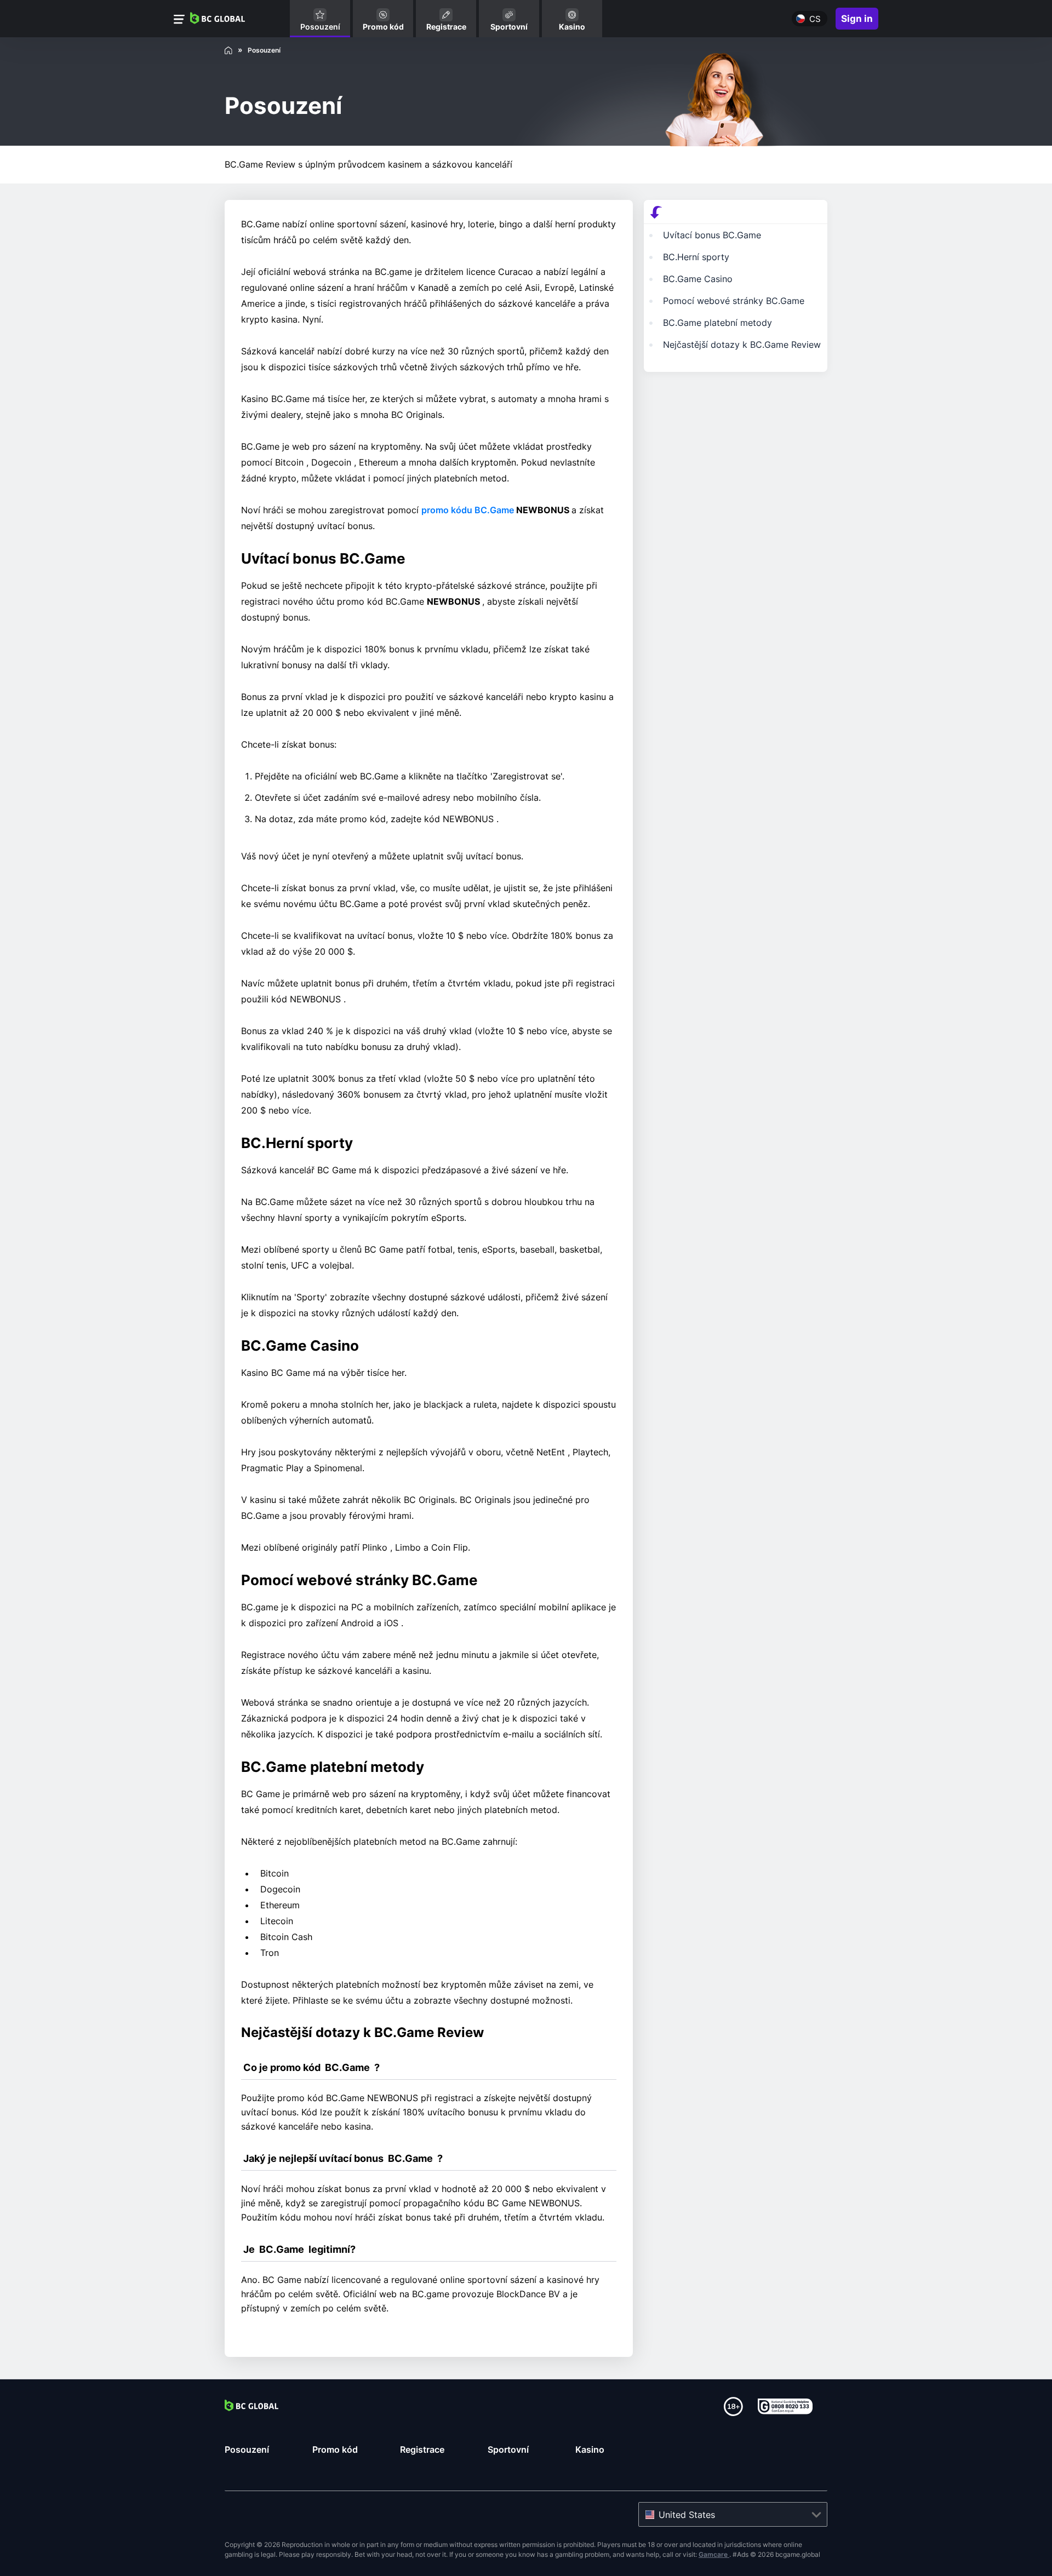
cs (815, 19)
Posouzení (247, 2449)
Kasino (590, 2449)
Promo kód (335, 2449)
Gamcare (714, 2554)
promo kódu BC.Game (469, 510)
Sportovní (508, 2449)
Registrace (422, 2449)
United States (687, 2515)
